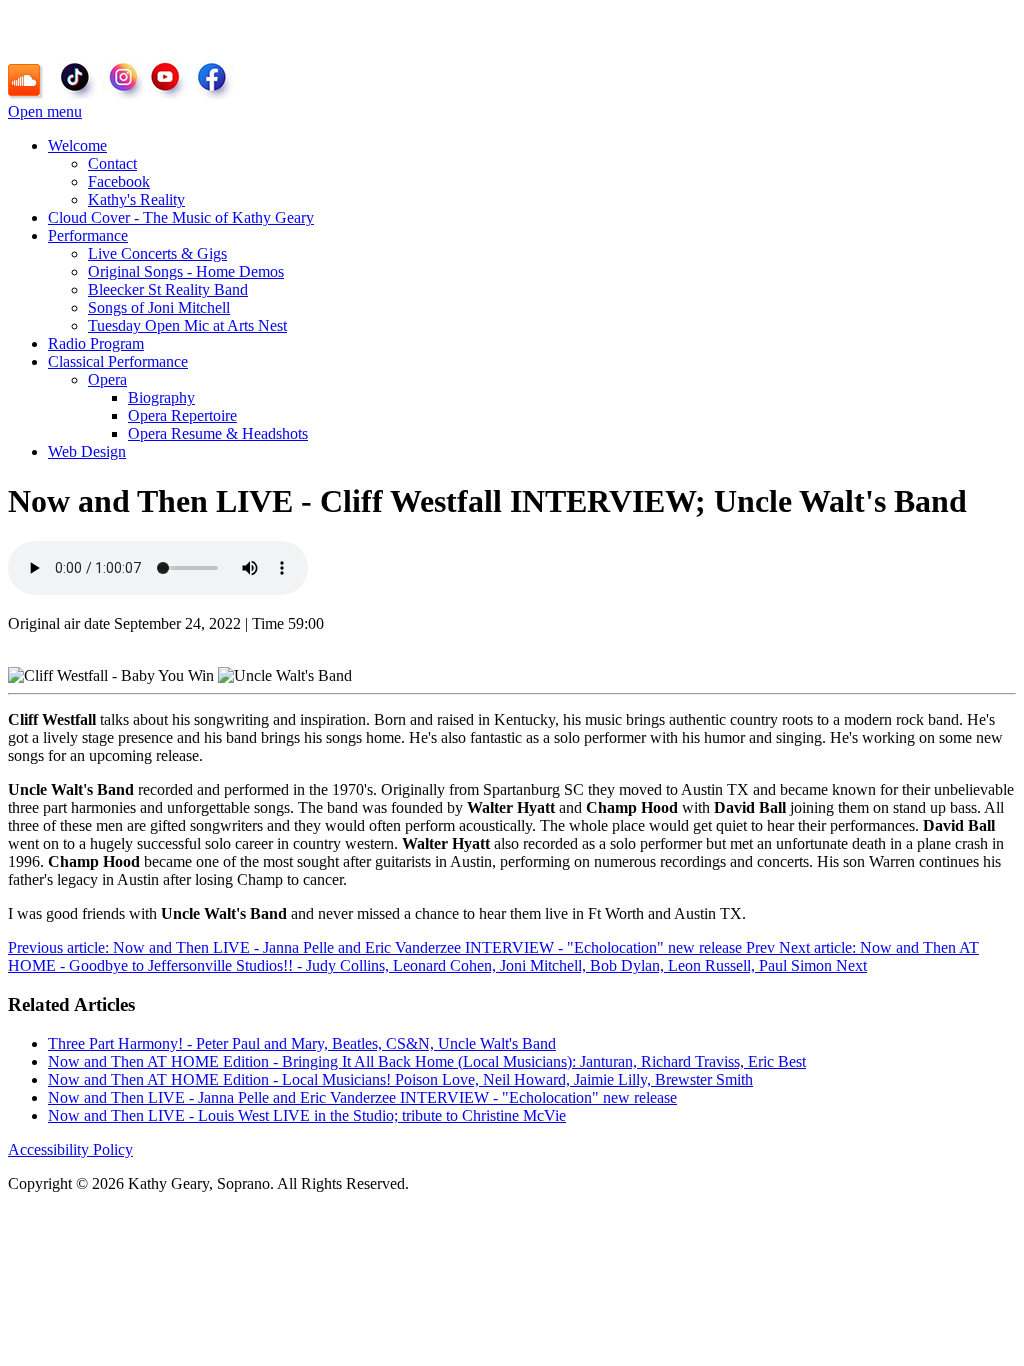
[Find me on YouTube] (171, 79)
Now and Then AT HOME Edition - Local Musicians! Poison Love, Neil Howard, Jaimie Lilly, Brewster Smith (400, 1079)
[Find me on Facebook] (215, 79)
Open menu (45, 111)
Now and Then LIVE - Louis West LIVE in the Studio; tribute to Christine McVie (307, 1115)
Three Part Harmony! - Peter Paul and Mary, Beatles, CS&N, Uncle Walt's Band (302, 1043)
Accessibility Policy (70, 1149)
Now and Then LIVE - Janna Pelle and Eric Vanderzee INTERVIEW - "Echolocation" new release (362, 1097)
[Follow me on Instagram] (123, 79)
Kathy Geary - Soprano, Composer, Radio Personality (230, 29)
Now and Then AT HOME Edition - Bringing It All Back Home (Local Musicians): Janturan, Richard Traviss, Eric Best (427, 1061)
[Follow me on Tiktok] (79, 79)
